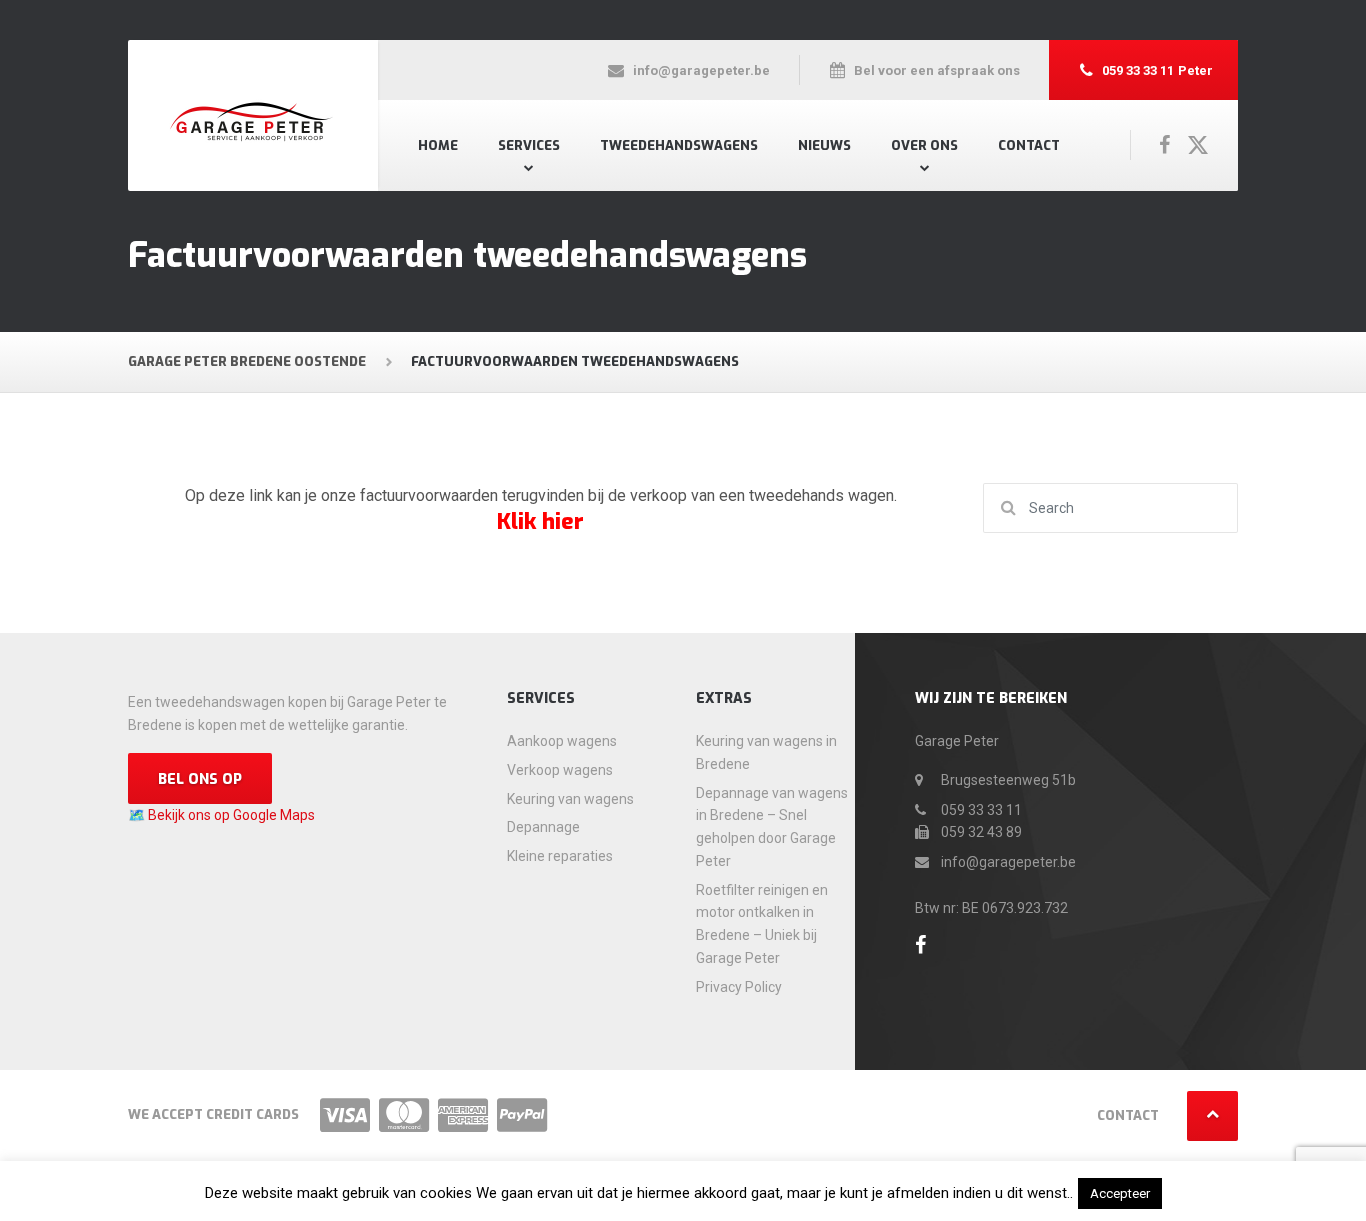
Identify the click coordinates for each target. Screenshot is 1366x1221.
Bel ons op (200, 779)
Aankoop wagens (562, 741)
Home (438, 145)
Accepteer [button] (1120, 1193)
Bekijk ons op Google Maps (231, 815)
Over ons (924, 145)
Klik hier (540, 521)
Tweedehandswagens (679, 145)
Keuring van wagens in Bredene (766, 752)
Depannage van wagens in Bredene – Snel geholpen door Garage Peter (772, 827)
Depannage (543, 827)
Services (529, 145)
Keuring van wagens (570, 799)
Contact (1029, 145)
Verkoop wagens (560, 770)
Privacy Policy (739, 987)
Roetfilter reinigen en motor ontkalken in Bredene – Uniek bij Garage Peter (762, 924)
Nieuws (824, 145)
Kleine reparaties (560, 856)
